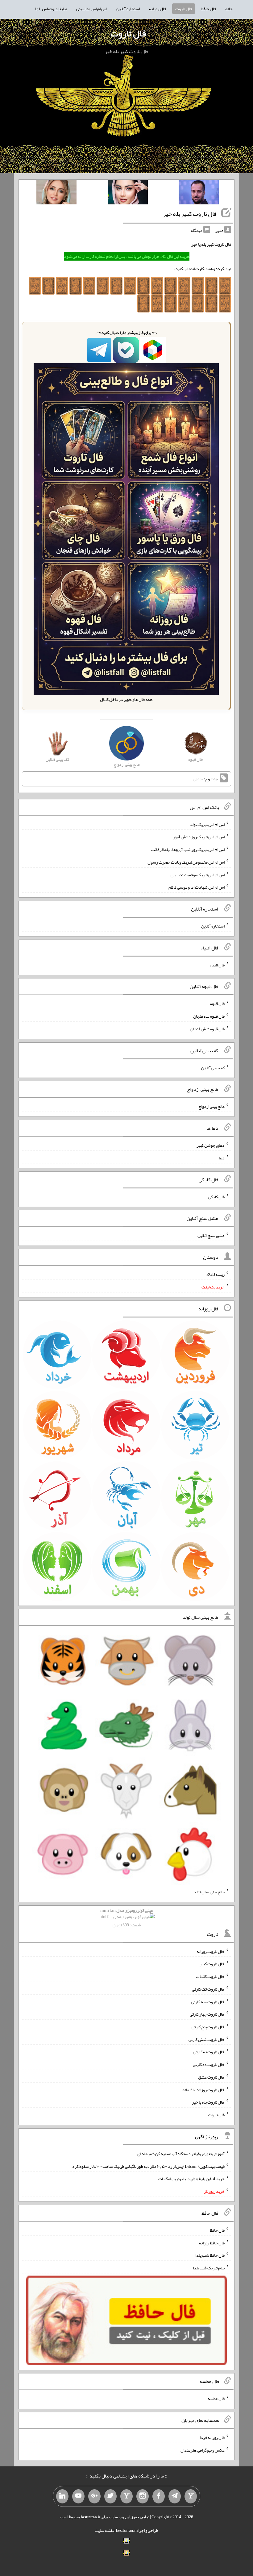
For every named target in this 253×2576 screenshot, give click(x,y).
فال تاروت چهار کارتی (207, 2014)
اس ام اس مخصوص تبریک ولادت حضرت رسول (186, 862)
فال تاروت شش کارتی (207, 2039)
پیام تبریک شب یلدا (209, 2268)
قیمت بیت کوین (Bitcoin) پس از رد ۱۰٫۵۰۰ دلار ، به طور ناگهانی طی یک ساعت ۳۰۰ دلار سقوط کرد (148, 2166)
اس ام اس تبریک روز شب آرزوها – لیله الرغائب (188, 849)
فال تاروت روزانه (211, 1951)
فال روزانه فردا (212, 2437)
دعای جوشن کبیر (211, 1145)
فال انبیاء (217, 965)
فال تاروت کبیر (212, 1964)
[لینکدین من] (62, 2496)
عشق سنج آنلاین (211, 1235)
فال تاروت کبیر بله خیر (190, 214)
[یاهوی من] (191, 2496)
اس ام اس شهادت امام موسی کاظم (197, 887)
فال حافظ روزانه (212, 2243)
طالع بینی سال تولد (209, 1892)
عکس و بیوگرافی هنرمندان (203, 2450)
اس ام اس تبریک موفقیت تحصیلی (198, 874)
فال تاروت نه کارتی (209, 2052)
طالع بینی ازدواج (212, 1106)
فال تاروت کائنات (210, 1976)
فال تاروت (184, 9)
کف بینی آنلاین (213, 1067)
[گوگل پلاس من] (94, 2496)
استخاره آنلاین (128, 9)
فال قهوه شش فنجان (207, 1029)
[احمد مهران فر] (199, 193)
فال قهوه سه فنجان (209, 1016)
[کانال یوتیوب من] (78, 2496)
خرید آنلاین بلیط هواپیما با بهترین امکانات (191, 2179)
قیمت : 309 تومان (126, 1918)
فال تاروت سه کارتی (208, 2001)
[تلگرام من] (175, 2496)
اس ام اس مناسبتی (92, 9)
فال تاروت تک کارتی (208, 1989)
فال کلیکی (216, 1196)
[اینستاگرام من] (143, 2496)
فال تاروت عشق (211, 2077)
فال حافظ (209, 9)
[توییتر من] (110, 2496)
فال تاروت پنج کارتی (208, 2027)
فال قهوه (217, 1003)
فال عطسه (216, 2398)
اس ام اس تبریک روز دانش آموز (199, 837)
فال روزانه (158, 9)
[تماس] (126, 2496)
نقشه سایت (104, 2530)
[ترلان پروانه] (128, 193)
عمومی (198, 779)
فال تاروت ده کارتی (209, 2064)
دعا (222, 1158)
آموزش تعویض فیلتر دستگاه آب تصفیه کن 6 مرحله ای (181, 2154)
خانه (229, 9)
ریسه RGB (216, 1274)
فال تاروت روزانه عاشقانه (203, 2089)
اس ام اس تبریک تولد (207, 824)
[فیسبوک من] (159, 2496)
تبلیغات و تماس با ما (51, 9)
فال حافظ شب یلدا (210, 2255)
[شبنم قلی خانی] (56, 193)
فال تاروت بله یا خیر (208, 2102)
